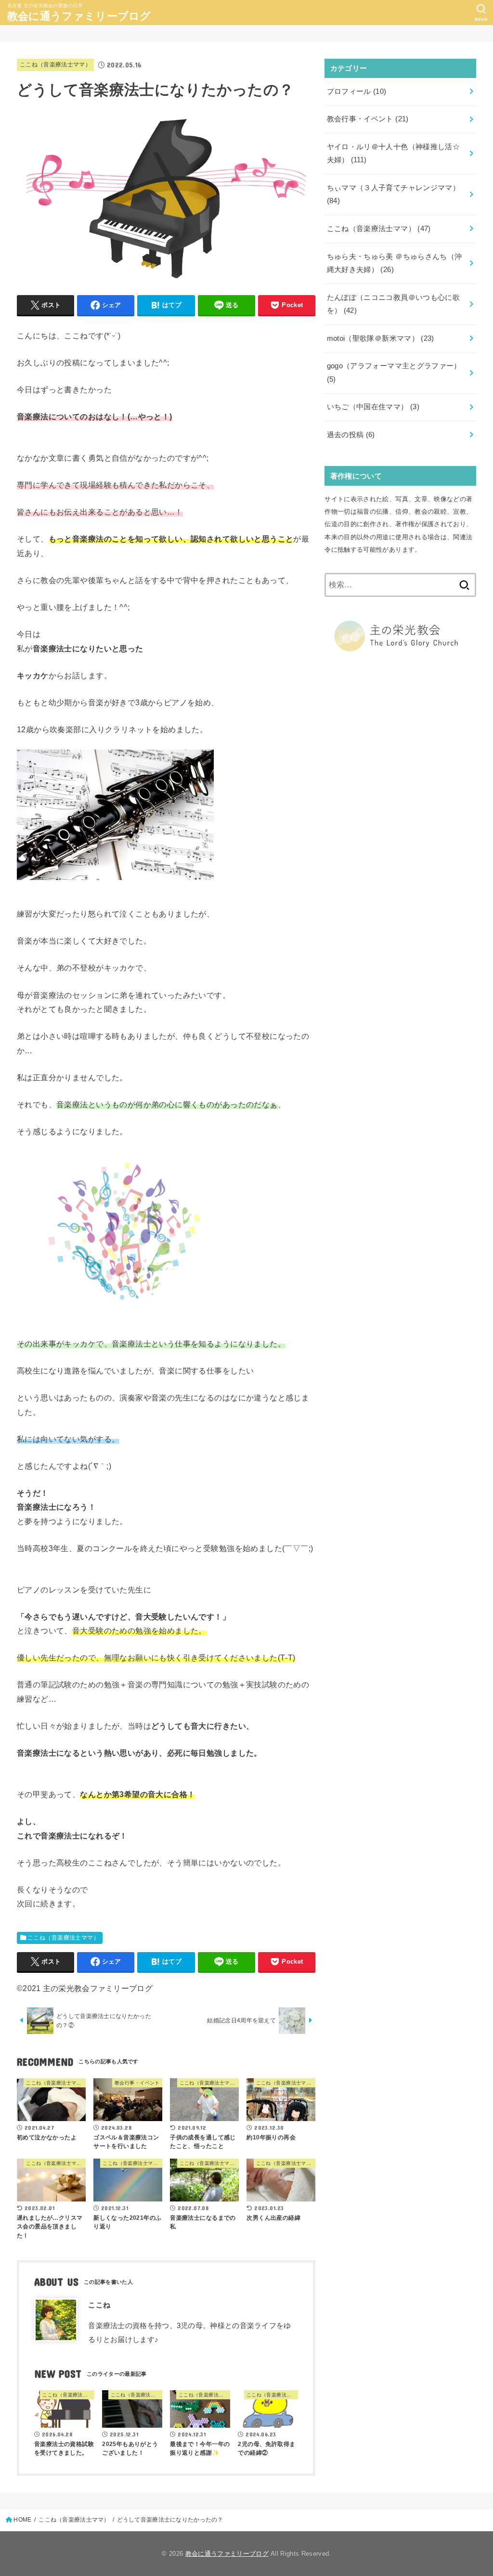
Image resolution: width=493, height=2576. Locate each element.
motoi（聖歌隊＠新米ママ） (381, 338)
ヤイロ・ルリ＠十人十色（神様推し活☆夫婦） (394, 154)
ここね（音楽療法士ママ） (55, 65)
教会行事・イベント (368, 119)
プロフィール (357, 91)
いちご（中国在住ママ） (373, 407)
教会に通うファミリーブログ (79, 16)
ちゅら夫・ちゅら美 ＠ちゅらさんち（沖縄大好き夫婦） (395, 263)
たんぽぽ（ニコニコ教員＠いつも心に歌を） (394, 304)
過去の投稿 (351, 435)
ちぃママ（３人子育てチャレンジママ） (394, 194)
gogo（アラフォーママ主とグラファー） (394, 373)
